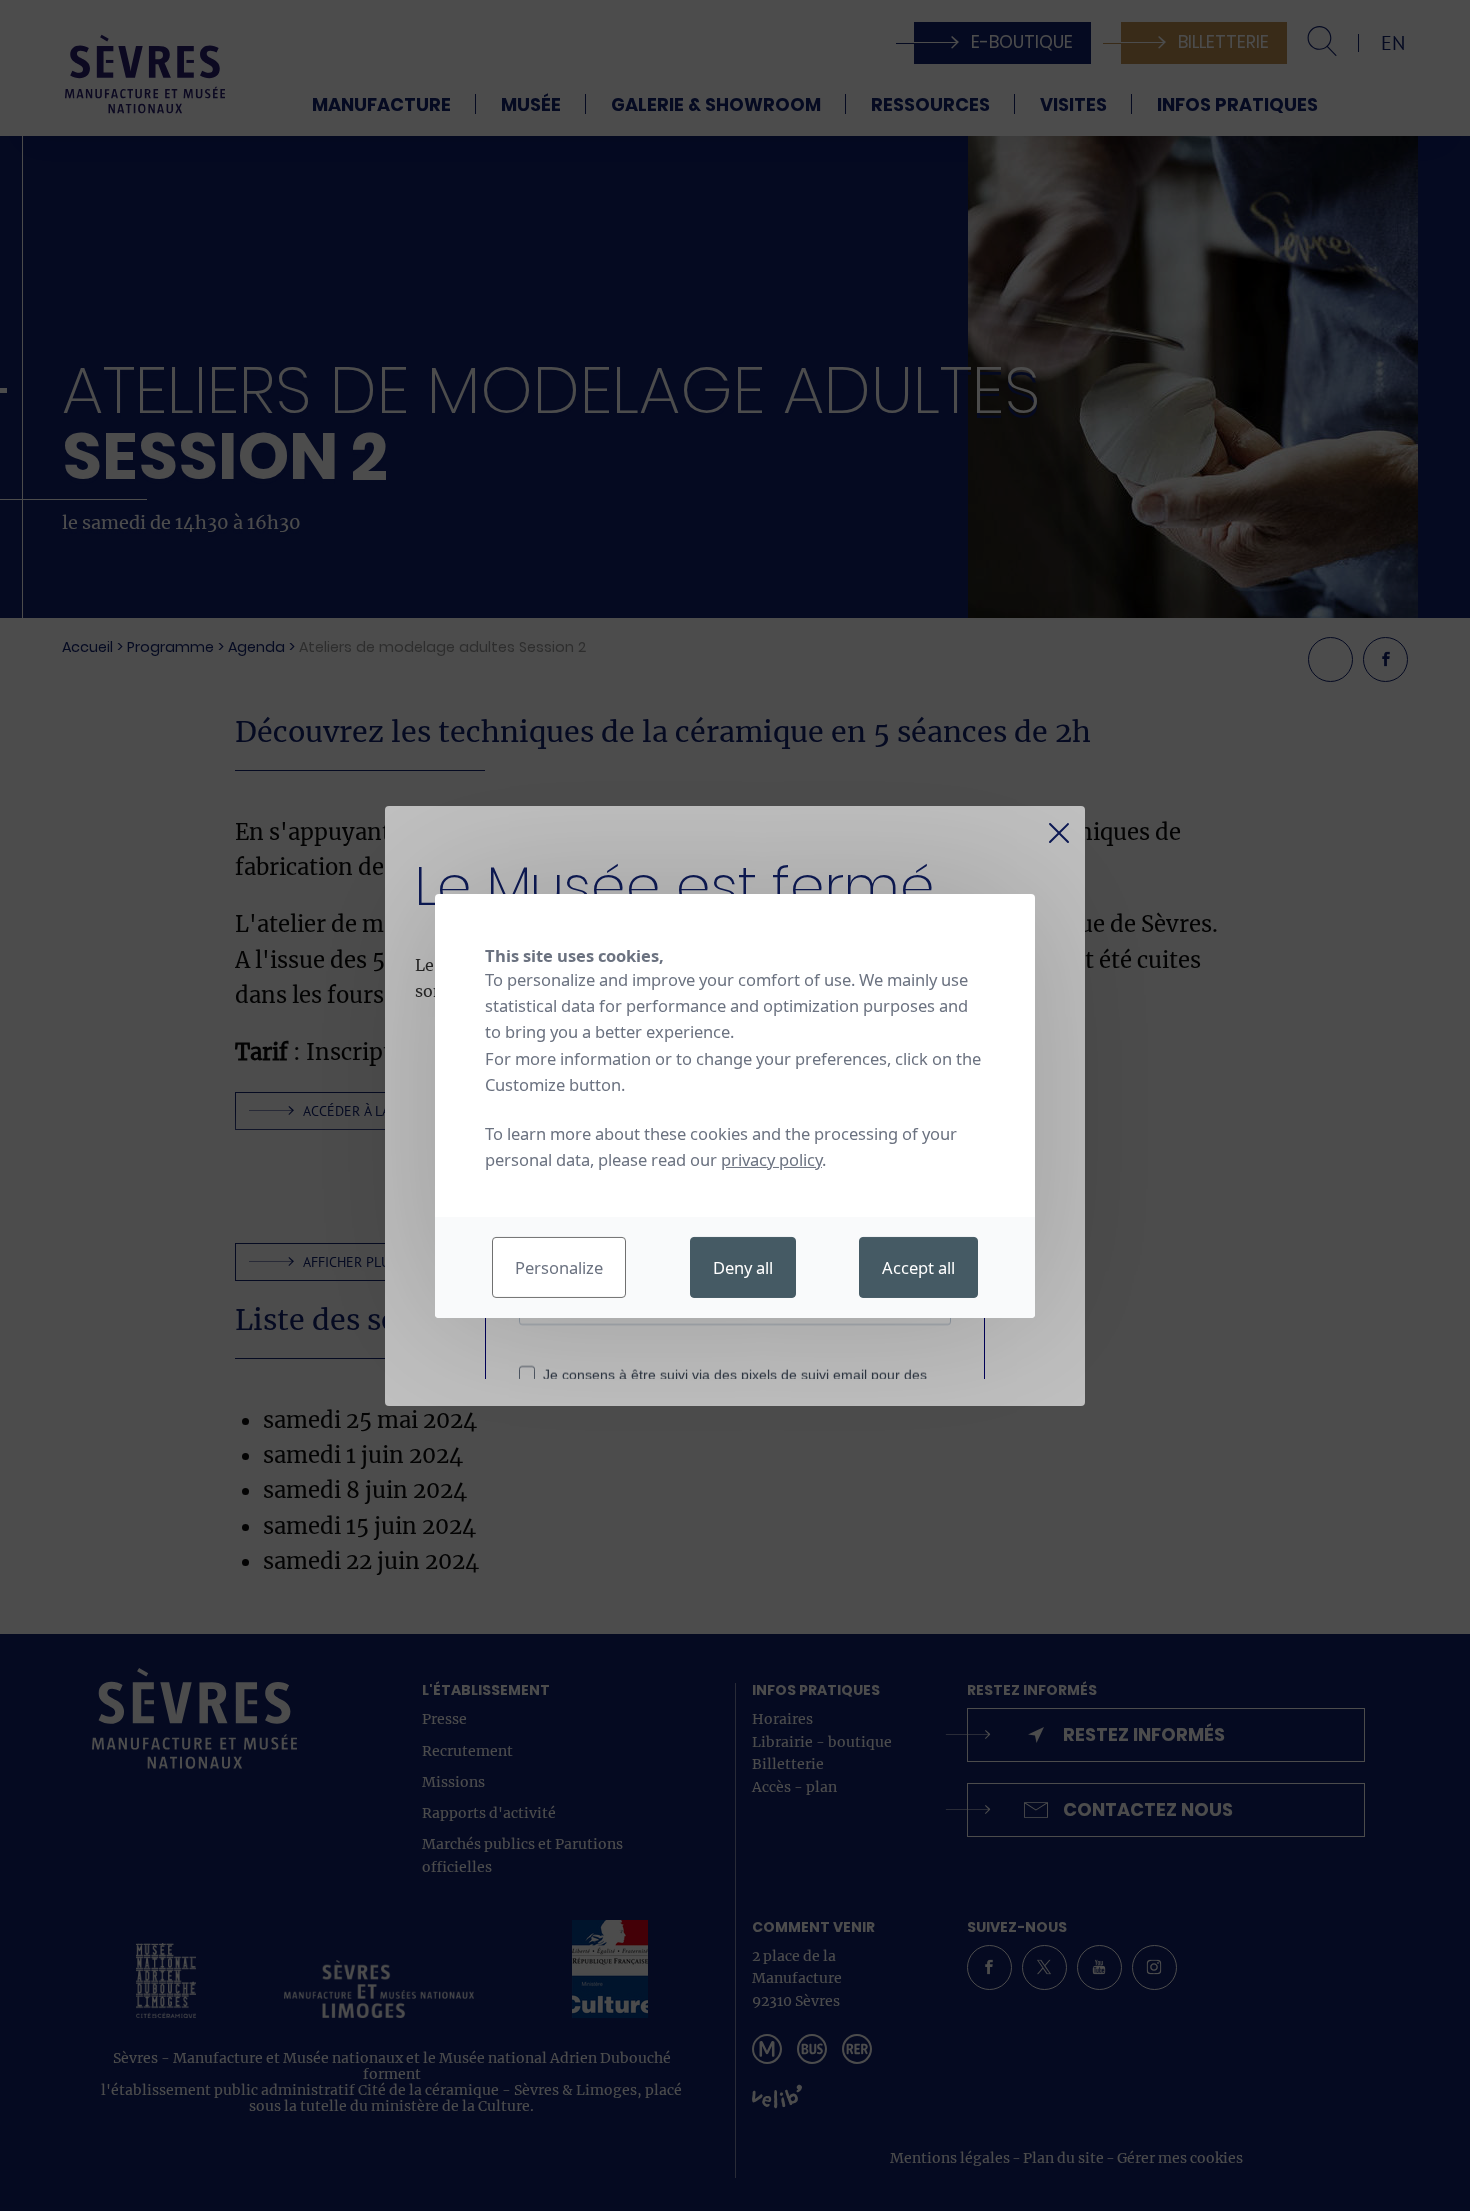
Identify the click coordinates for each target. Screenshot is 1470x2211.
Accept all (918, 1267)
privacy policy (771, 1159)
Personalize (559, 1267)
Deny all (743, 1267)
